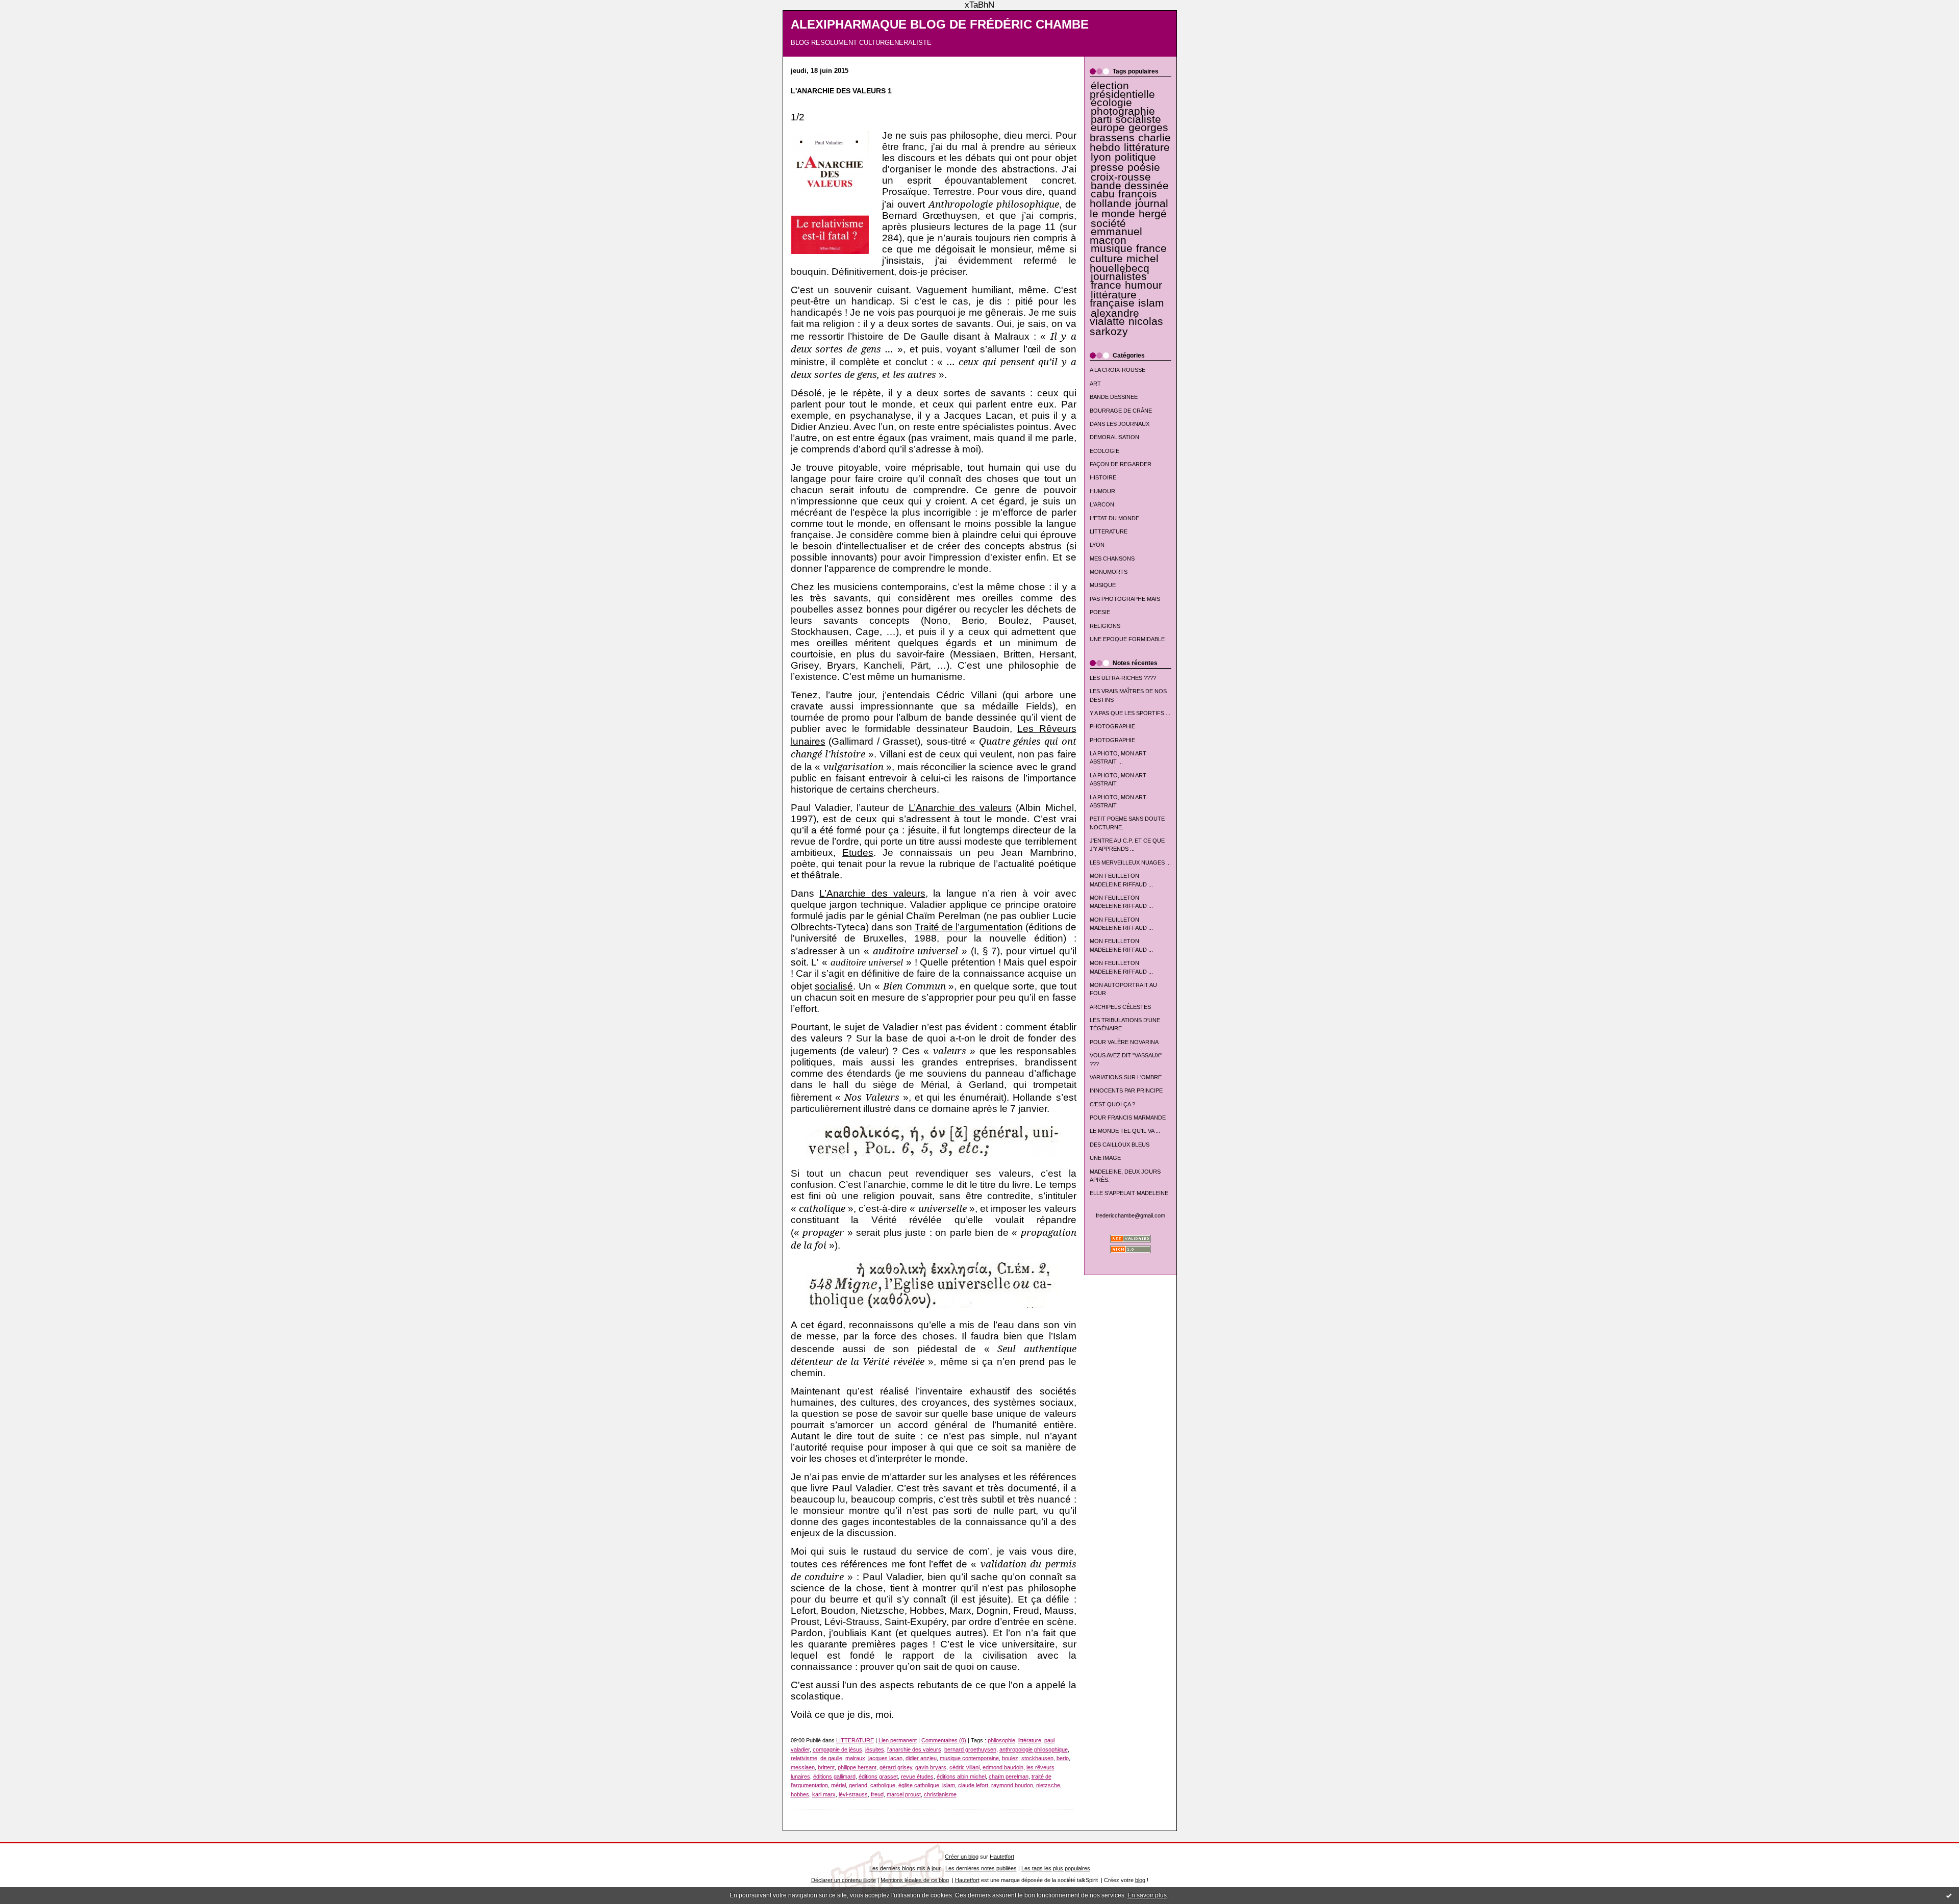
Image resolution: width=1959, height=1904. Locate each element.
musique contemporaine (969, 1758)
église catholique (919, 1785)
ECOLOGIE (1104, 451)
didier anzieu (921, 1758)
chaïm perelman (1009, 1776)
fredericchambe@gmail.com (1131, 1215)
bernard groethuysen (970, 1749)
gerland (858, 1785)
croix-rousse (1121, 177)
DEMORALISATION (1114, 437)
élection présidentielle (1122, 90)
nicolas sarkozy (1126, 326)
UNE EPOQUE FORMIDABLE (1127, 639)
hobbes (800, 1794)
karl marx (824, 1794)
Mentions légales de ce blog (915, 1880)
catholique (883, 1785)
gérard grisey (896, 1767)
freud (877, 1794)
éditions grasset (878, 1776)
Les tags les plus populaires (1056, 1868)
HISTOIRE (1103, 477)
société (1108, 223)
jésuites (875, 1749)
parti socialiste (1126, 119)
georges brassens (1129, 132)
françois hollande (1124, 199)
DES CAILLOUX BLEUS (1120, 1145)
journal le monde (1129, 208)
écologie (1111, 103)
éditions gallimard (834, 1776)
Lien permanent (898, 1740)
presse (1107, 167)
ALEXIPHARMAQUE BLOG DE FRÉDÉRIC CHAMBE (940, 24)
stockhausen (1037, 1758)
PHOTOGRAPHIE (1112, 726)
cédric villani (964, 1767)
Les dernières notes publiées (981, 1868)
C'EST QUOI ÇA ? (1112, 1104)
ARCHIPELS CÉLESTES (1120, 1007)
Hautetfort (1002, 1857)
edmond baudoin (1003, 1767)
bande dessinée (1130, 186)
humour (1144, 285)
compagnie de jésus (837, 1749)
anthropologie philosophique (1034, 1749)
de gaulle (831, 1758)
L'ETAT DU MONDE (1114, 518)
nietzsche (1048, 1785)
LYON (1097, 545)
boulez (1010, 1758)
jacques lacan (885, 1758)
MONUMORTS (1109, 572)
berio (1063, 1758)
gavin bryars (931, 1767)
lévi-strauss (853, 1794)
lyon (1101, 157)
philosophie (1001, 1740)
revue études (917, 1776)
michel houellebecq (1124, 263)
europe (1108, 128)
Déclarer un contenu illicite (844, 1880)
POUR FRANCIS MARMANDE (1128, 1118)
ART (1095, 384)
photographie (1123, 111)
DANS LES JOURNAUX (1120, 424)
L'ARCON (1102, 504)
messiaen (803, 1767)
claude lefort (973, 1785)
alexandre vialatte (1114, 317)
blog (1140, 1880)
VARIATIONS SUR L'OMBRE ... (1129, 1077)
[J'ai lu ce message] (1949, 1895)
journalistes (1119, 276)
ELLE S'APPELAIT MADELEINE (1129, 1193)
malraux (855, 1758)
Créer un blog (962, 1857)
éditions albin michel (961, 1776)
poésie (1144, 167)
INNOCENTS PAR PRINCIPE (1126, 1090)
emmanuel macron (1116, 236)
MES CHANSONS (1112, 558)
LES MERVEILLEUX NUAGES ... (1130, 862)
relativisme (804, 1758)
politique (1135, 157)
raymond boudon (1012, 1785)
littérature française (1113, 299)
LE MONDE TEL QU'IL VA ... (1125, 1131)
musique (1112, 248)
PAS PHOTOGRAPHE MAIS (1125, 599)
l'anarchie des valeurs (914, 1749)
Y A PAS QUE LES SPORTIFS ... (1130, 713)
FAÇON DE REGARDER (1121, 464)
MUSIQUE (1103, 585)
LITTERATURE (1109, 531)
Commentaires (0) (944, 1740)
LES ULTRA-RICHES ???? (1123, 678)
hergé (1153, 214)
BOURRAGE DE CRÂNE (1121, 411)
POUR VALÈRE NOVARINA (1124, 1042)
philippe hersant (857, 1767)
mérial (838, 1785)
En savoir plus (1147, 1895)
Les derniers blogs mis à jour (905, 1868)
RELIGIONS (1105, 626)
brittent (826, 1767)
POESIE (1100, 612)
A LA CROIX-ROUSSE (1117, 370)
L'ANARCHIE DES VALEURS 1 (841, 91)
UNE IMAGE (1105, 1158)
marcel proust (904, 1794)
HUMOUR (1102, 491)
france (1106, 285)
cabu (1103, 194)
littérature (1147, 147)
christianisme (940, 1794)
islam (1151, 303)
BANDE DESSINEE (1114, 397)
